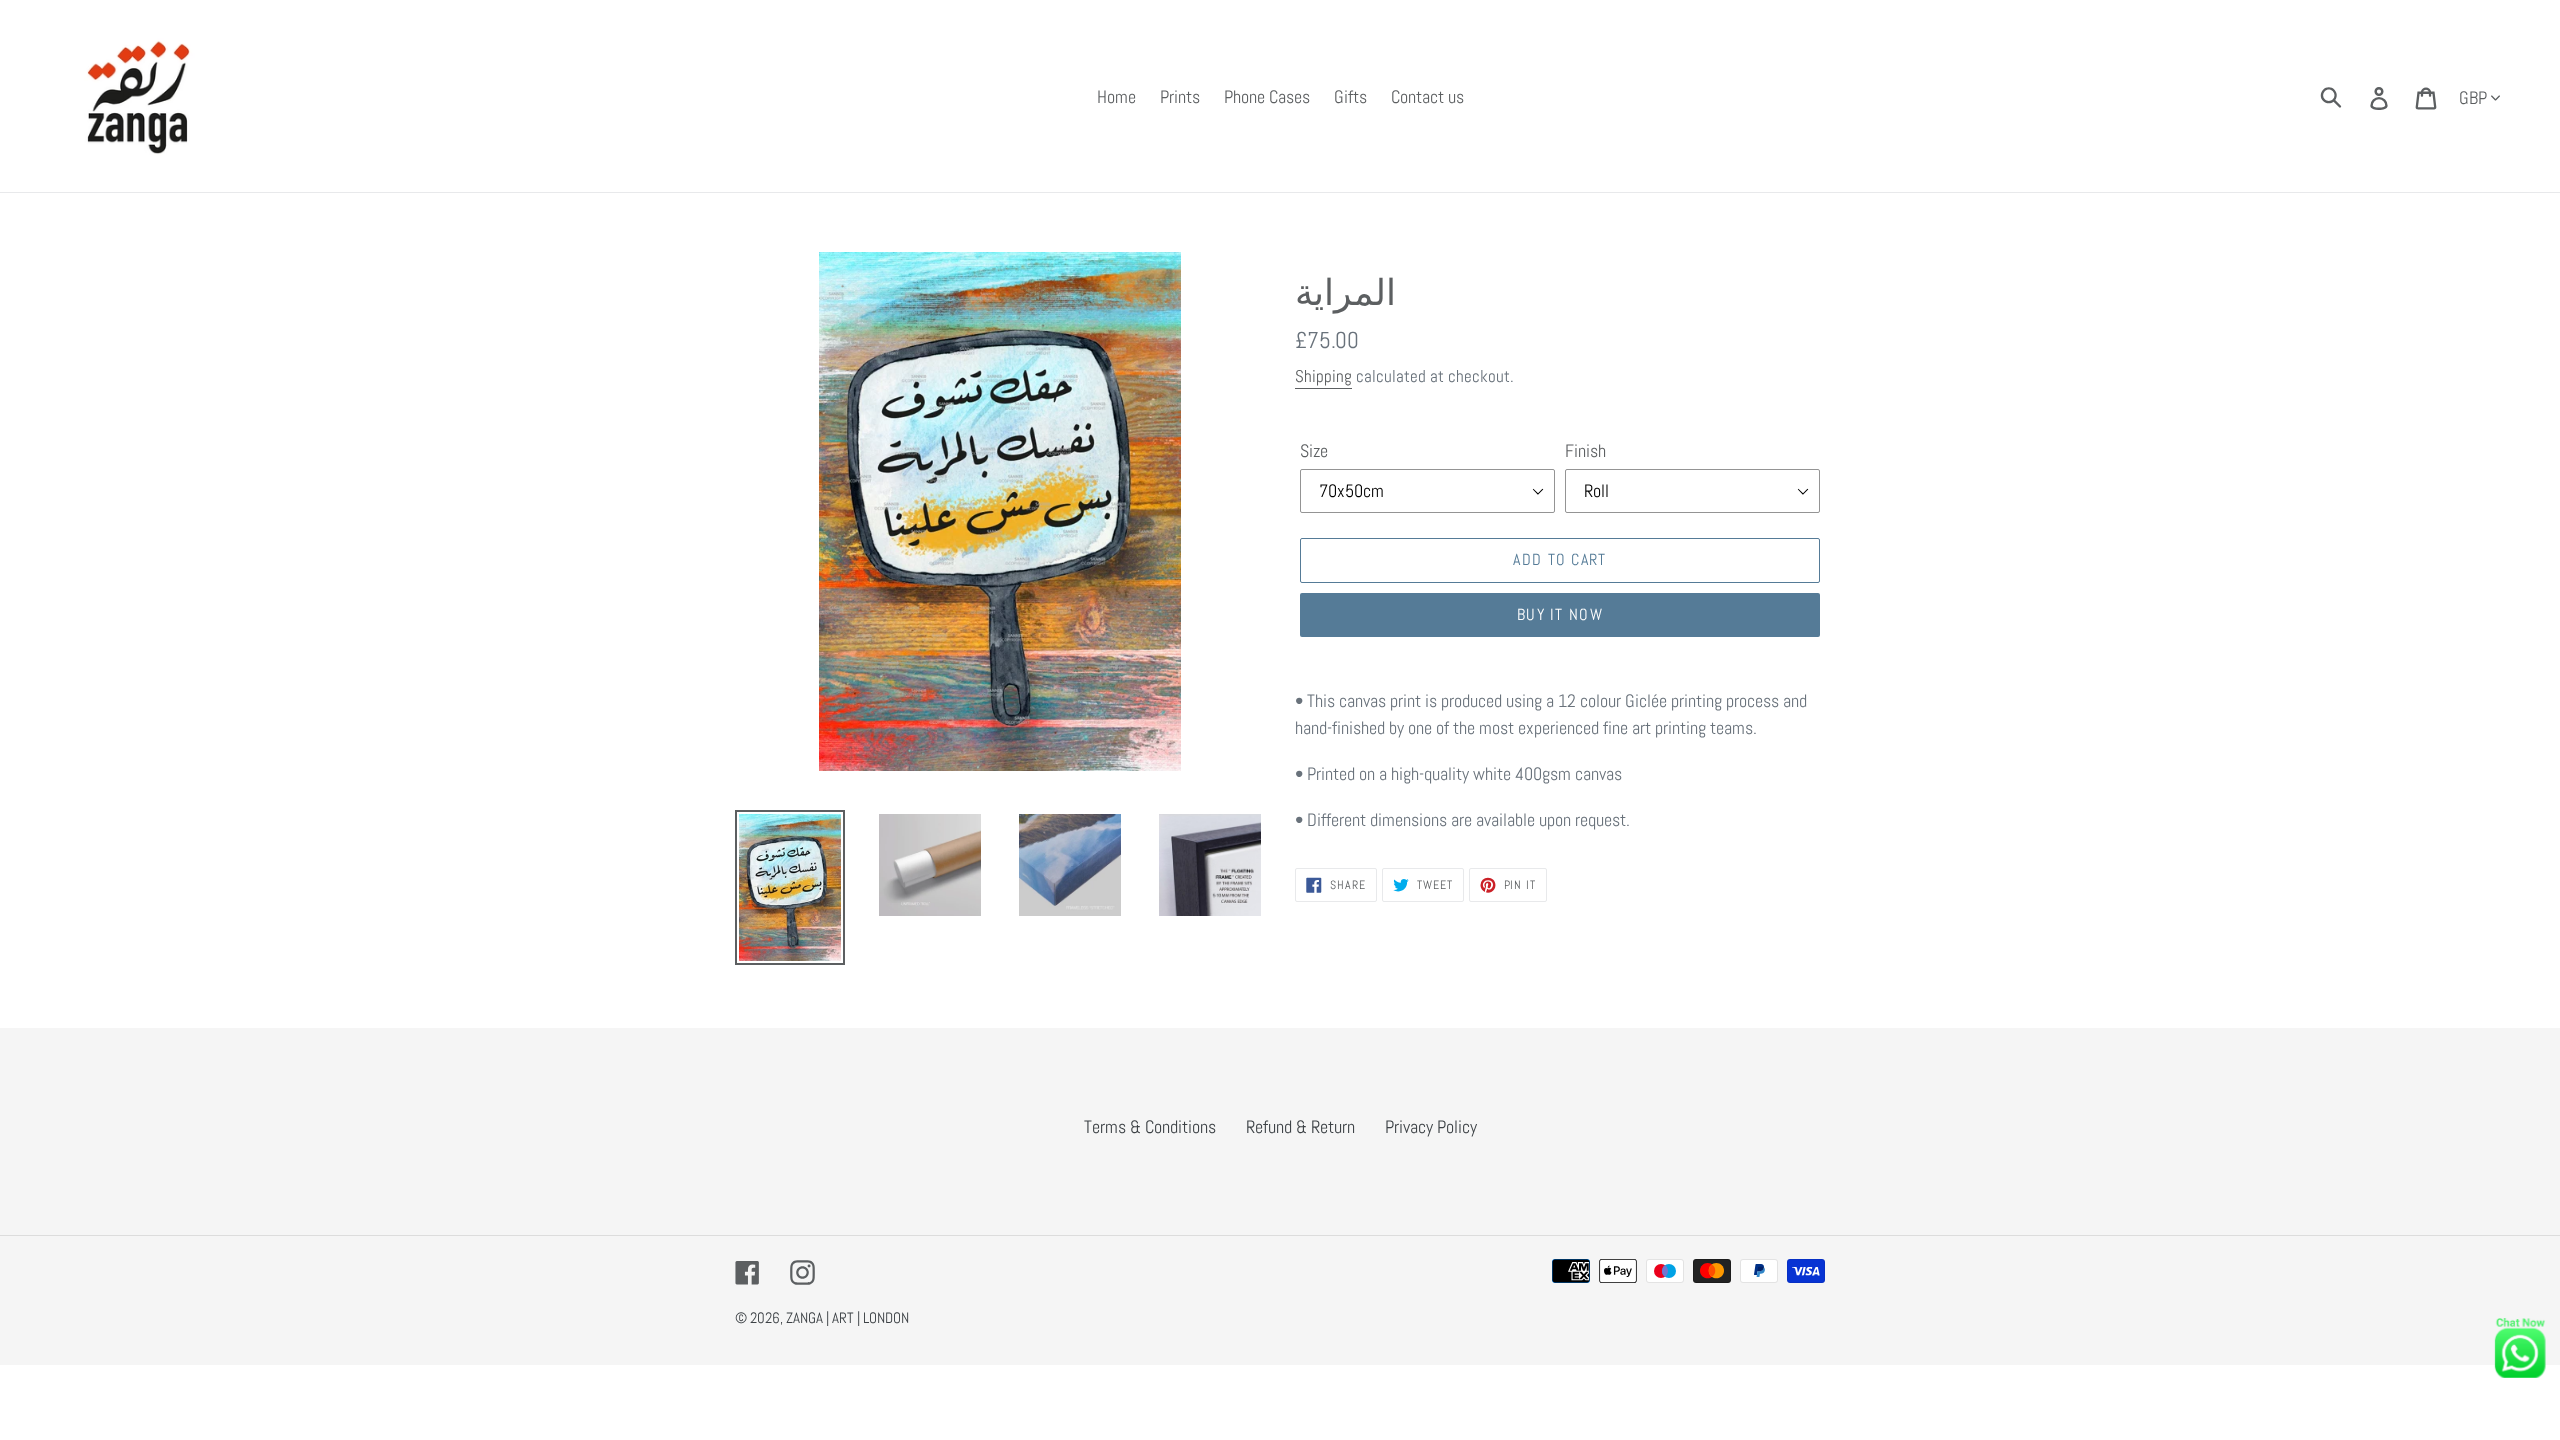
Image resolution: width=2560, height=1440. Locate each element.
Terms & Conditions (1150, 1126)
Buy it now (1560, 614)
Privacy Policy (1431, 1126)
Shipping (1323, 376)
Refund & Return (1300, 1126)
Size (1314, 450)
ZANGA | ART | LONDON (847, 1317)
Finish (1585, 450)
